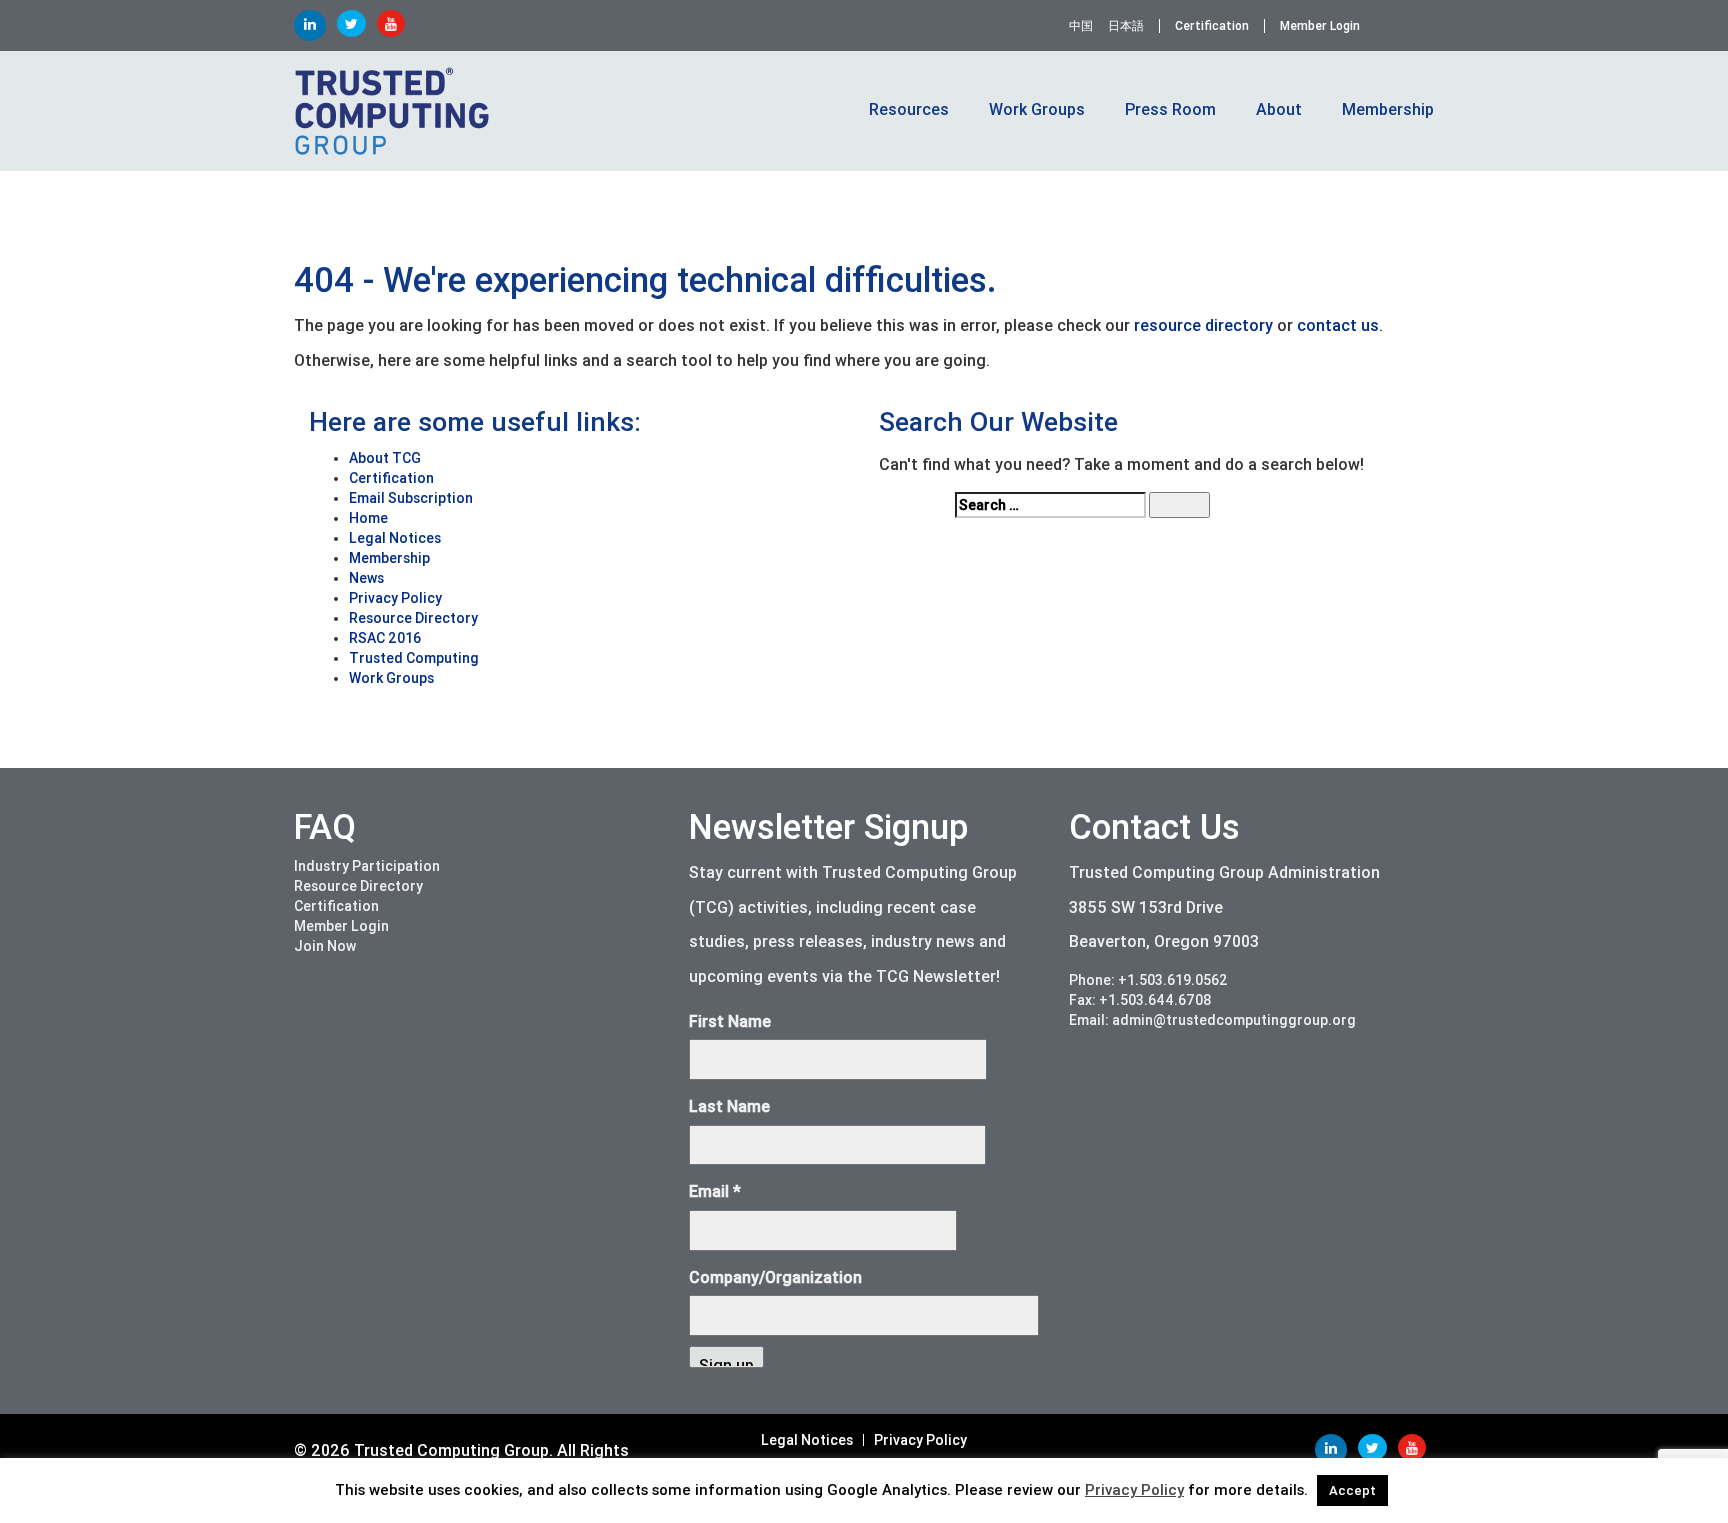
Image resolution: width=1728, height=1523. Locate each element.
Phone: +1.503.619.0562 (1148, 980)
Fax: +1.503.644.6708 (1140, 1000)
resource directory (1203, 325)
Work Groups (391, 678)
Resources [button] (909, 109)
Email (715, 1191)
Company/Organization (775, 1277)
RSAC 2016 (385, 638)
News (366, 578)
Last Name (729, 1106)
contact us (1338, 325)
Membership (389, 558)
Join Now (325, 946)
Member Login (1320, 26)
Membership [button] (1388, 109)
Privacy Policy (395, 598)
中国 (1081, 26)
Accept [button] (1352, 1490)
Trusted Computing (414, 658)
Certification (1212, 26)
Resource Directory (413, 618)
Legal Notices (395, 538)
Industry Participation (367, 866)
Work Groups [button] (1037, 109)
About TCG (385, 458)
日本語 (1126, 26)
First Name (730, 1021)
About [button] (1279, 109)
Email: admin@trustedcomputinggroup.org (1212, 1020)
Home (368, 518)
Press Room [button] (1170, 109)
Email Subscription (411, 498)
